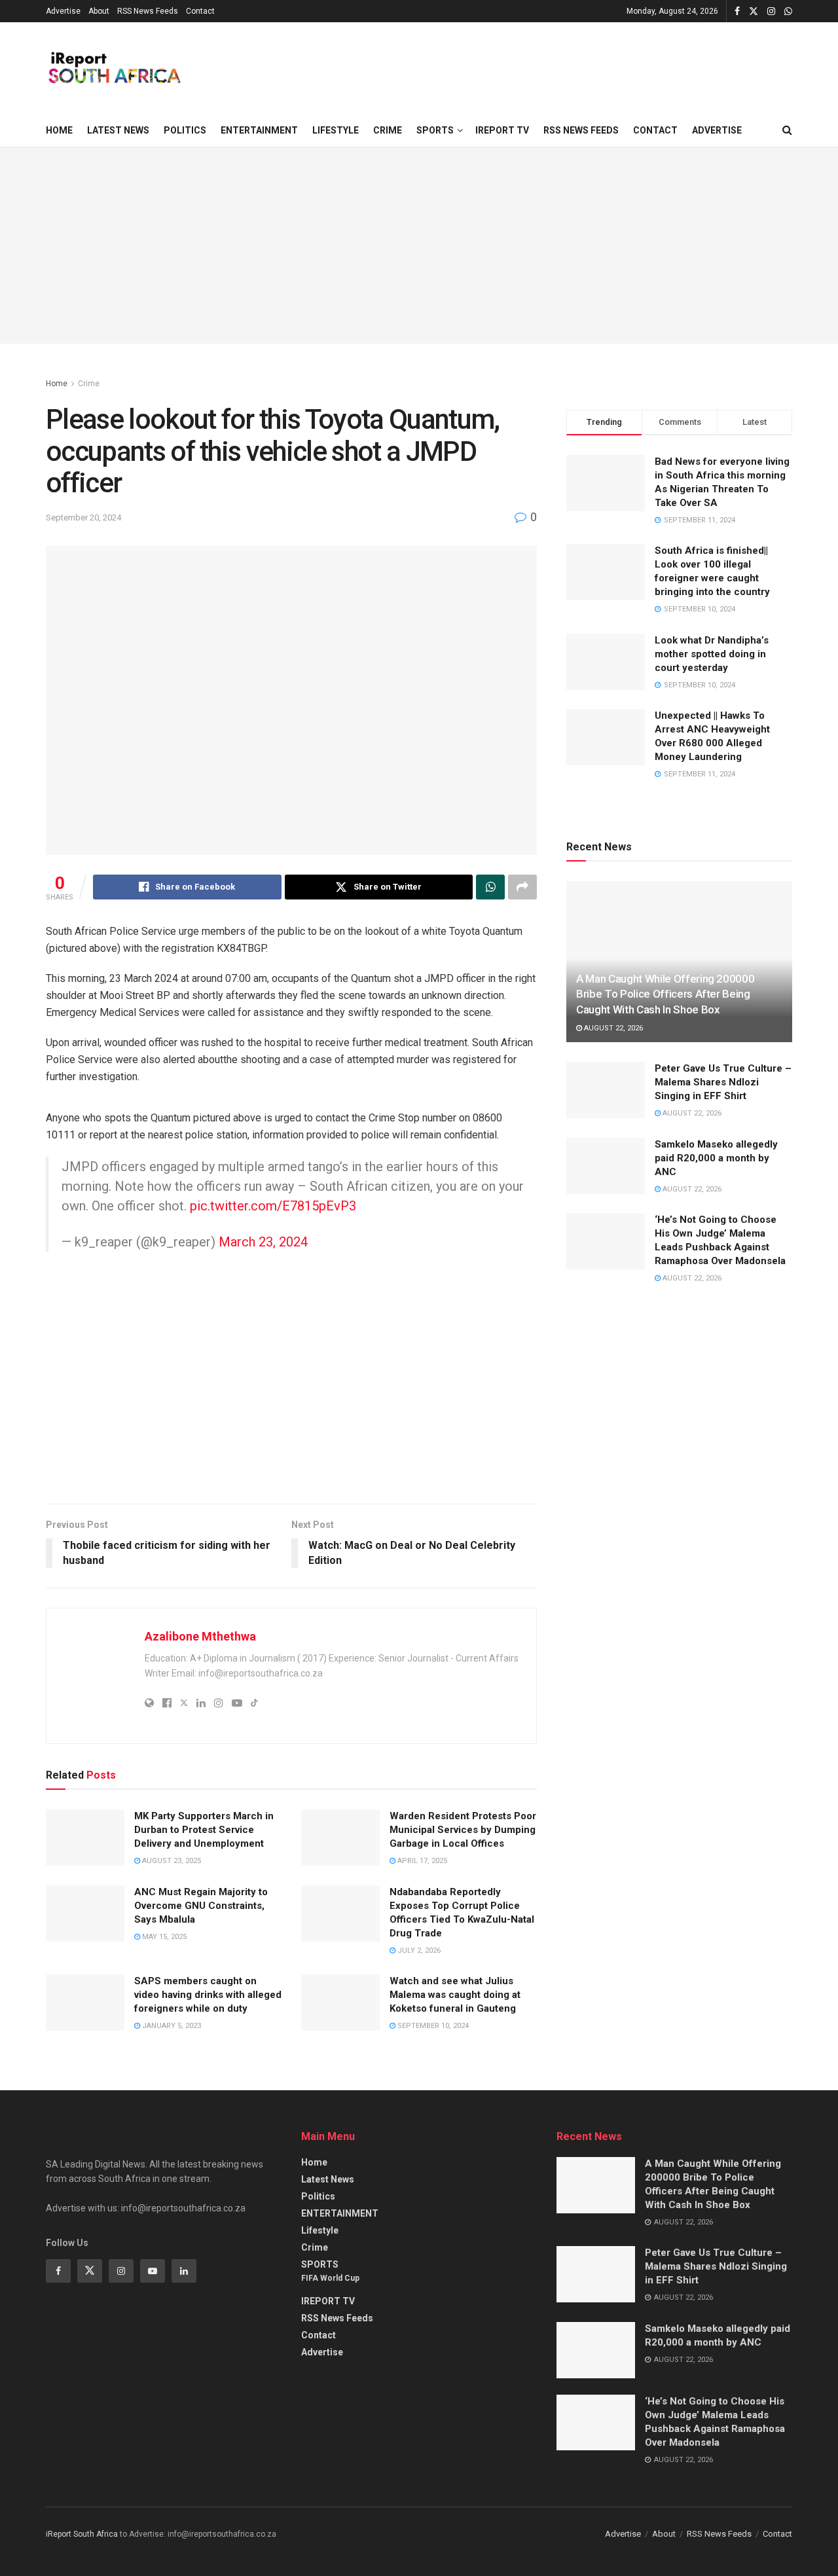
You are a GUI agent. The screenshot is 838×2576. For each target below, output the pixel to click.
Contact (200, 11)
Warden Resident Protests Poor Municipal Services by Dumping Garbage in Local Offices (463, 1830)
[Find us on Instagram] (771, 11)
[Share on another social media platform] (522, 887)
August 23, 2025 (171, 1861)
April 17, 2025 (421, 1861)
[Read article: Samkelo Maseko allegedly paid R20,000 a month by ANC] (606, 1166)
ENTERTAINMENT (259, 130)
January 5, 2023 (171, 2026)
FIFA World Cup (330, 2278)
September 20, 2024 (83, 517)
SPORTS (435, 130)
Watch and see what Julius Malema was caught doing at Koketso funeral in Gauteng (455, 1995)
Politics (185, 130)
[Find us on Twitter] (754, 11)
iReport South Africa (82, 2534)
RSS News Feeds (148, 11)
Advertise (63, 11)
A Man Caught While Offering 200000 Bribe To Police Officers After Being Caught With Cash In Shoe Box (665, 994)
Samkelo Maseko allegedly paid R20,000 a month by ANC (716, 1158)
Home (59, 130)
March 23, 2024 (263, 1242)
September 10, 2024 (432, 2026)
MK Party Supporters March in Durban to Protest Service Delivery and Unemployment (204, 1830)
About (99, 11)
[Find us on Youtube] (153, 2271)
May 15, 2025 (163, 1937)
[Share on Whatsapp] (490, 887)
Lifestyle (336, 130)
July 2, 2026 (418, 1950)
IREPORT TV (502, 130)
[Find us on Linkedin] (184, 2271)
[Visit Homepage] (114, 68)
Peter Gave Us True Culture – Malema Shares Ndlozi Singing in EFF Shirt (723, 1082)
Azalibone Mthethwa (200, 1636)
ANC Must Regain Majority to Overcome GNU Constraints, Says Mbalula (201, 1906)
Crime (388, 130)
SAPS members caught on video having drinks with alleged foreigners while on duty (208, 1995)
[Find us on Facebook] (737, 11)
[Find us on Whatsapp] (788, 11)
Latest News (118, 130)
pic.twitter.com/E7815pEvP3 (273, 1206)
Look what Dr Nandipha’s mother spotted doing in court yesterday (712, 654)
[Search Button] (787, 130)
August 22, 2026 (612, 1028)
